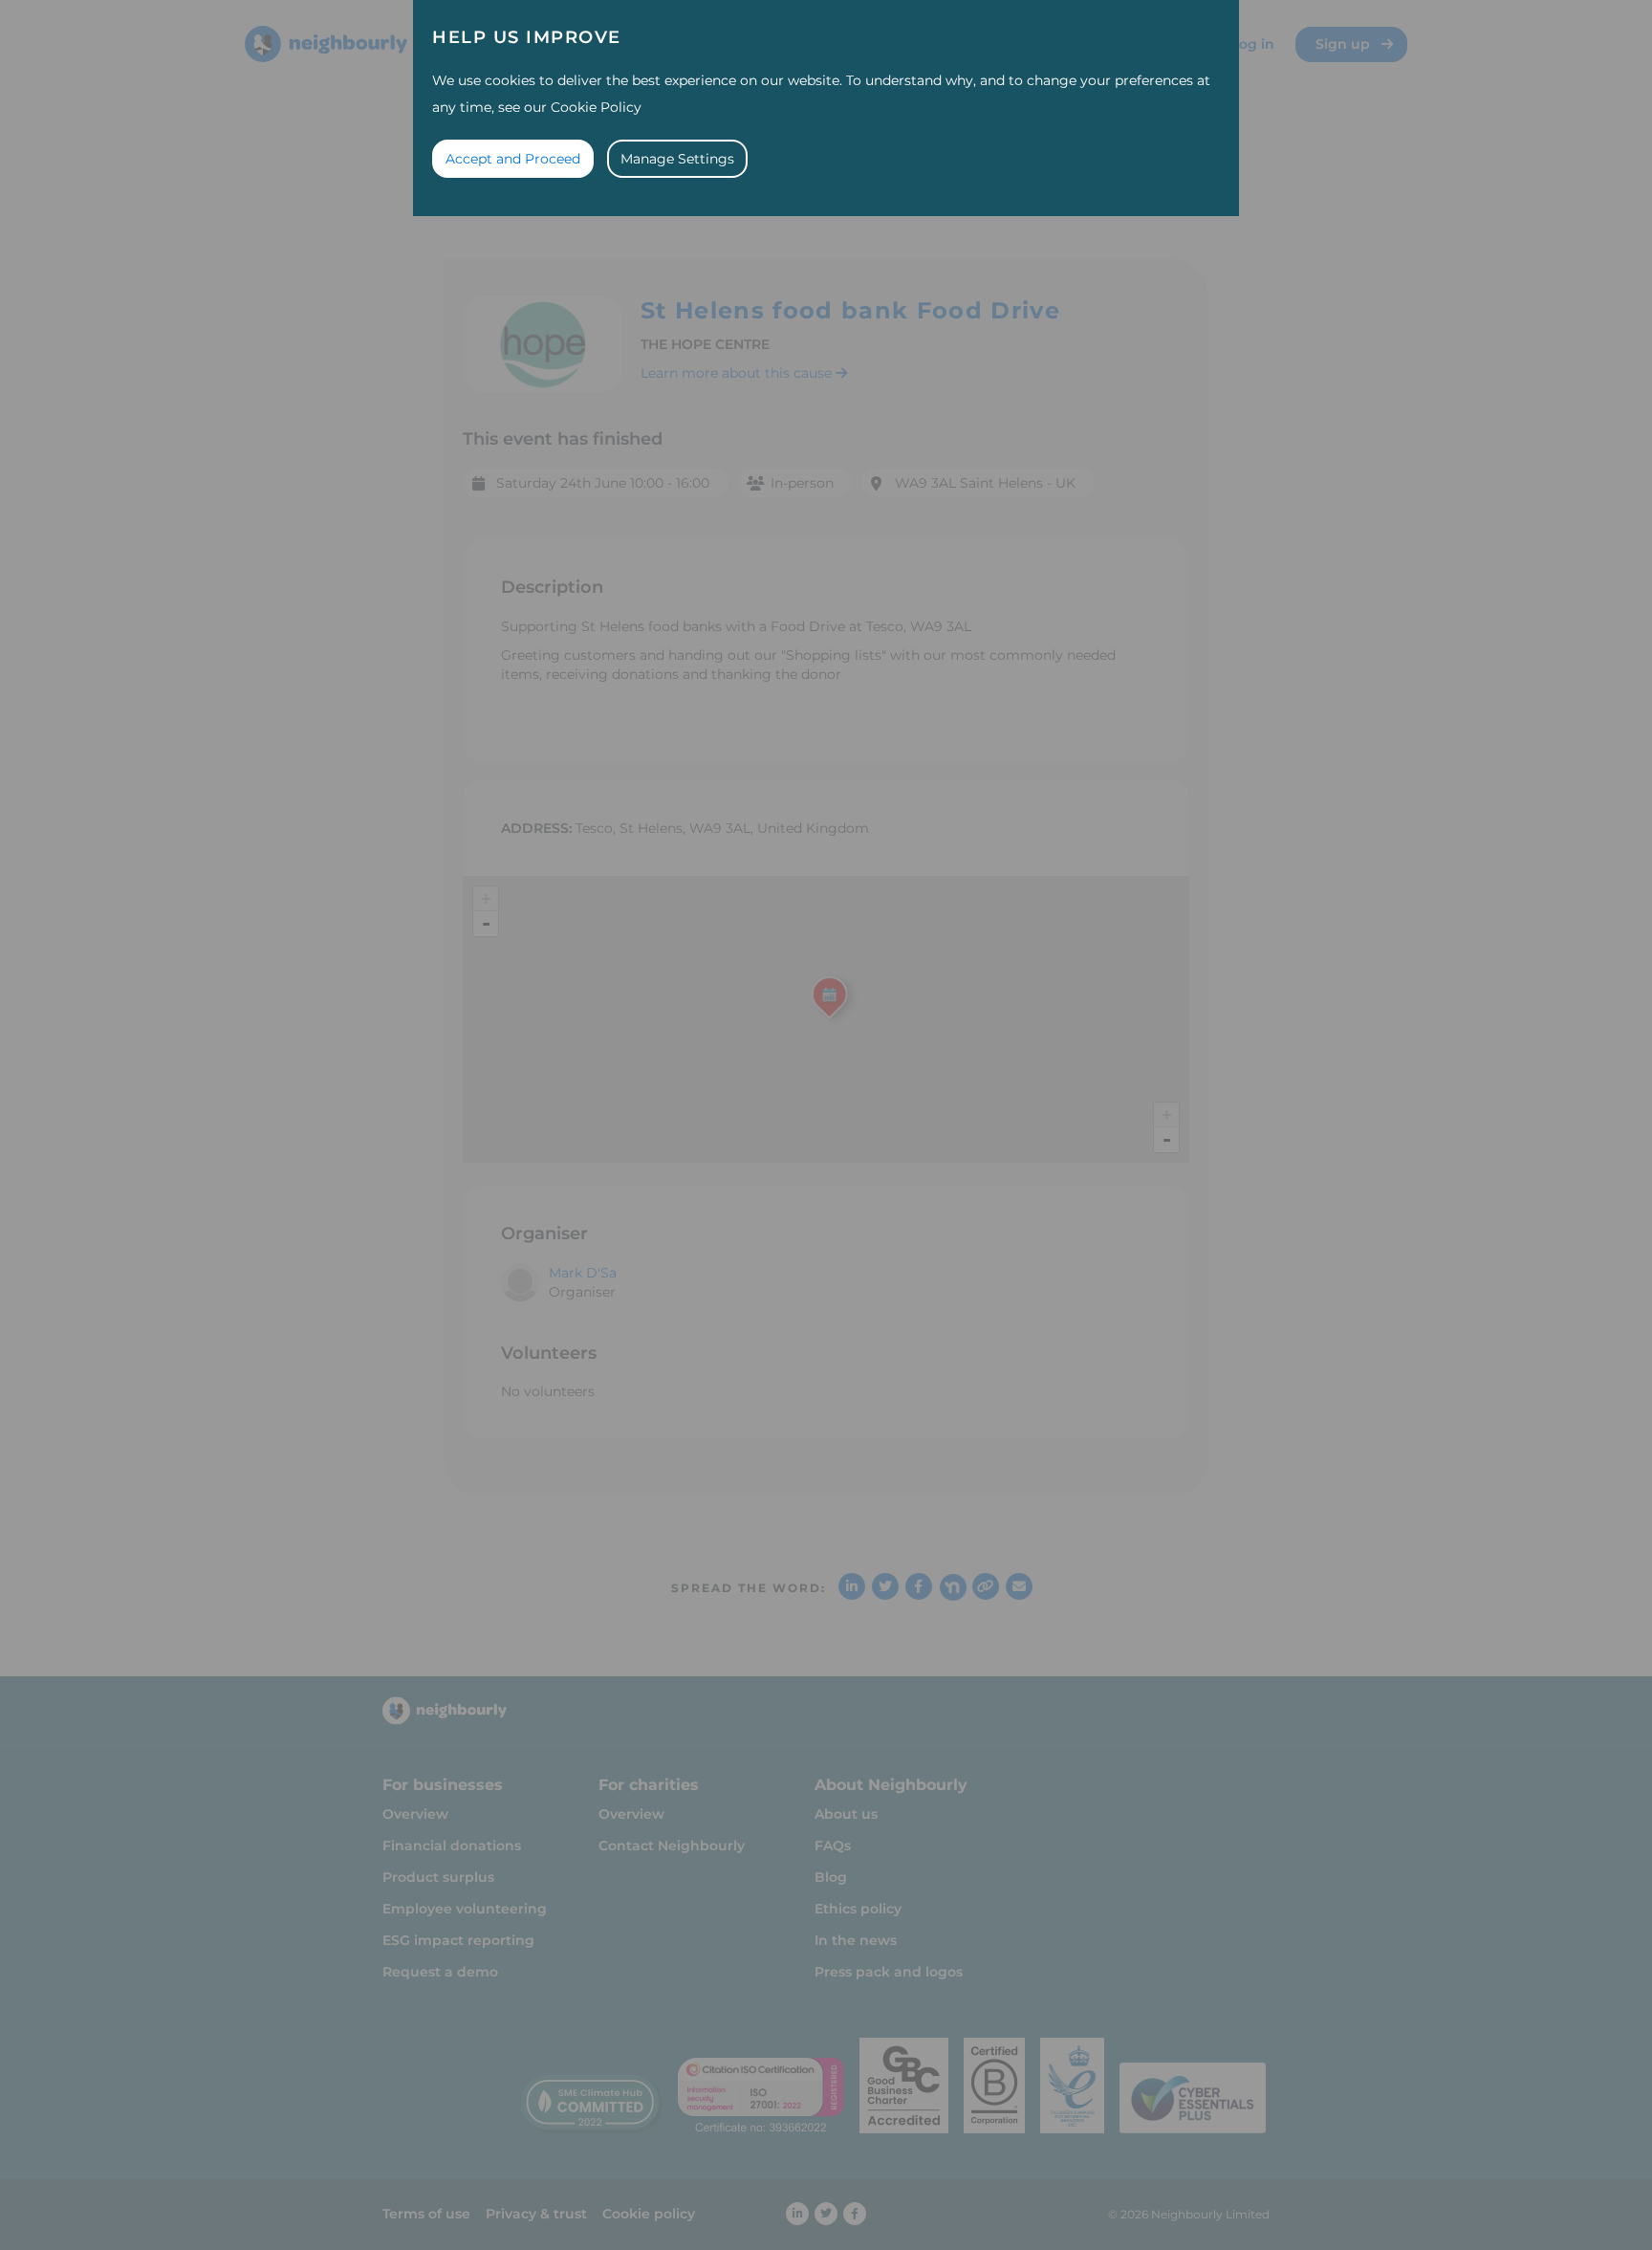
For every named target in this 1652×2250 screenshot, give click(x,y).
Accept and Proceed (513, 159)
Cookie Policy (596, 107)
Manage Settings (677, 159)
